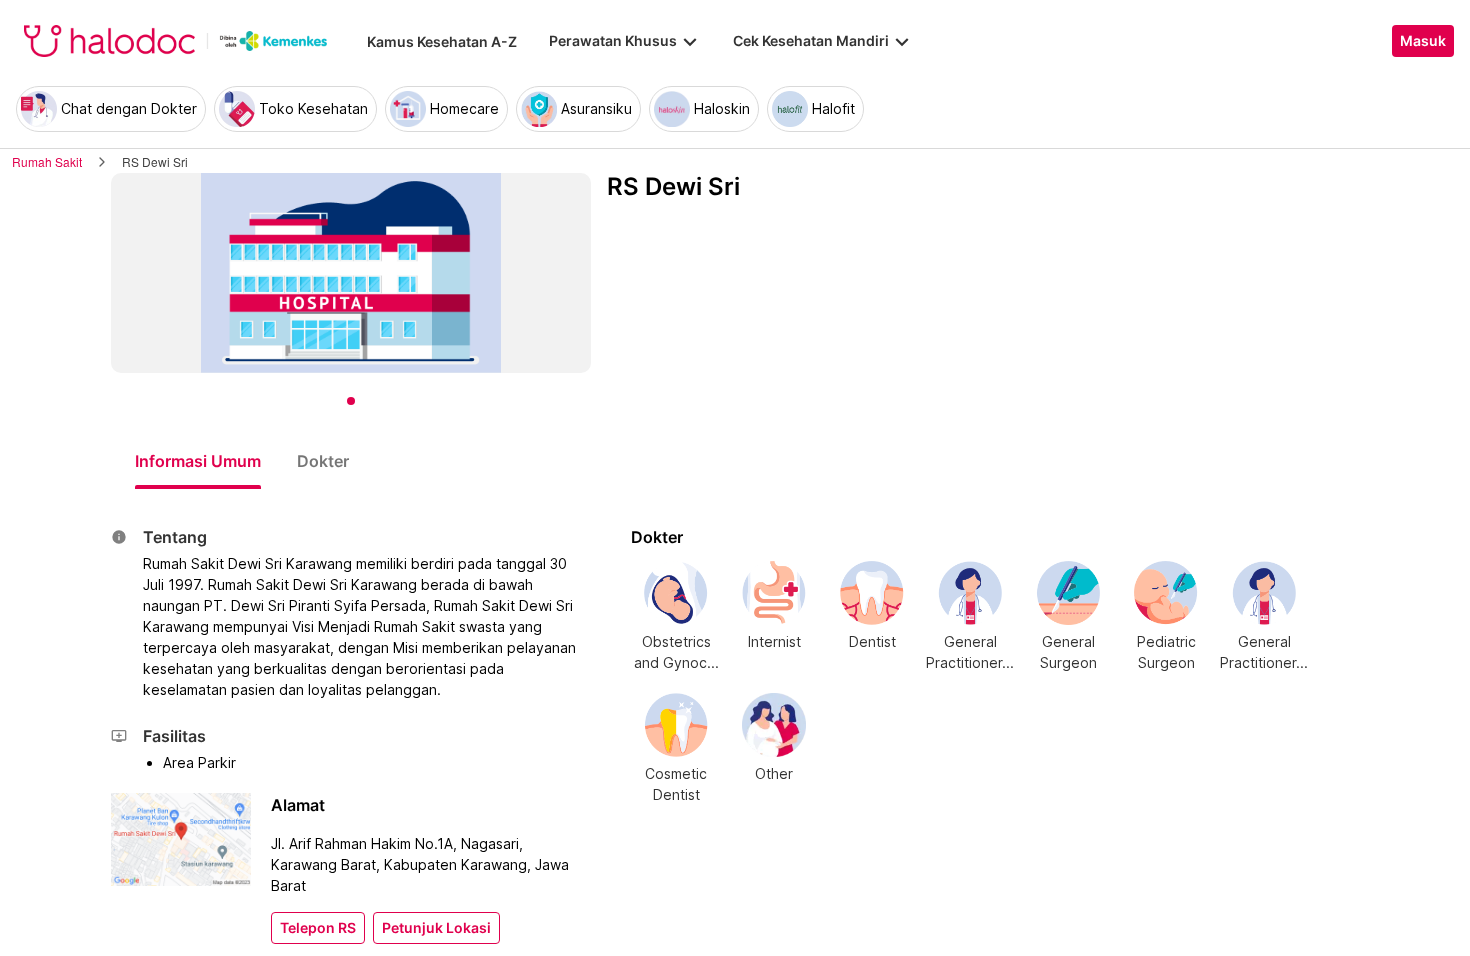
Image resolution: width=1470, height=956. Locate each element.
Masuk (1423, 41)
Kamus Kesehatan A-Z (442, 41)
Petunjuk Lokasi (436, 928)
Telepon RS (318, 928)
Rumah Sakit (47, 161)
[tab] (198, 461)
